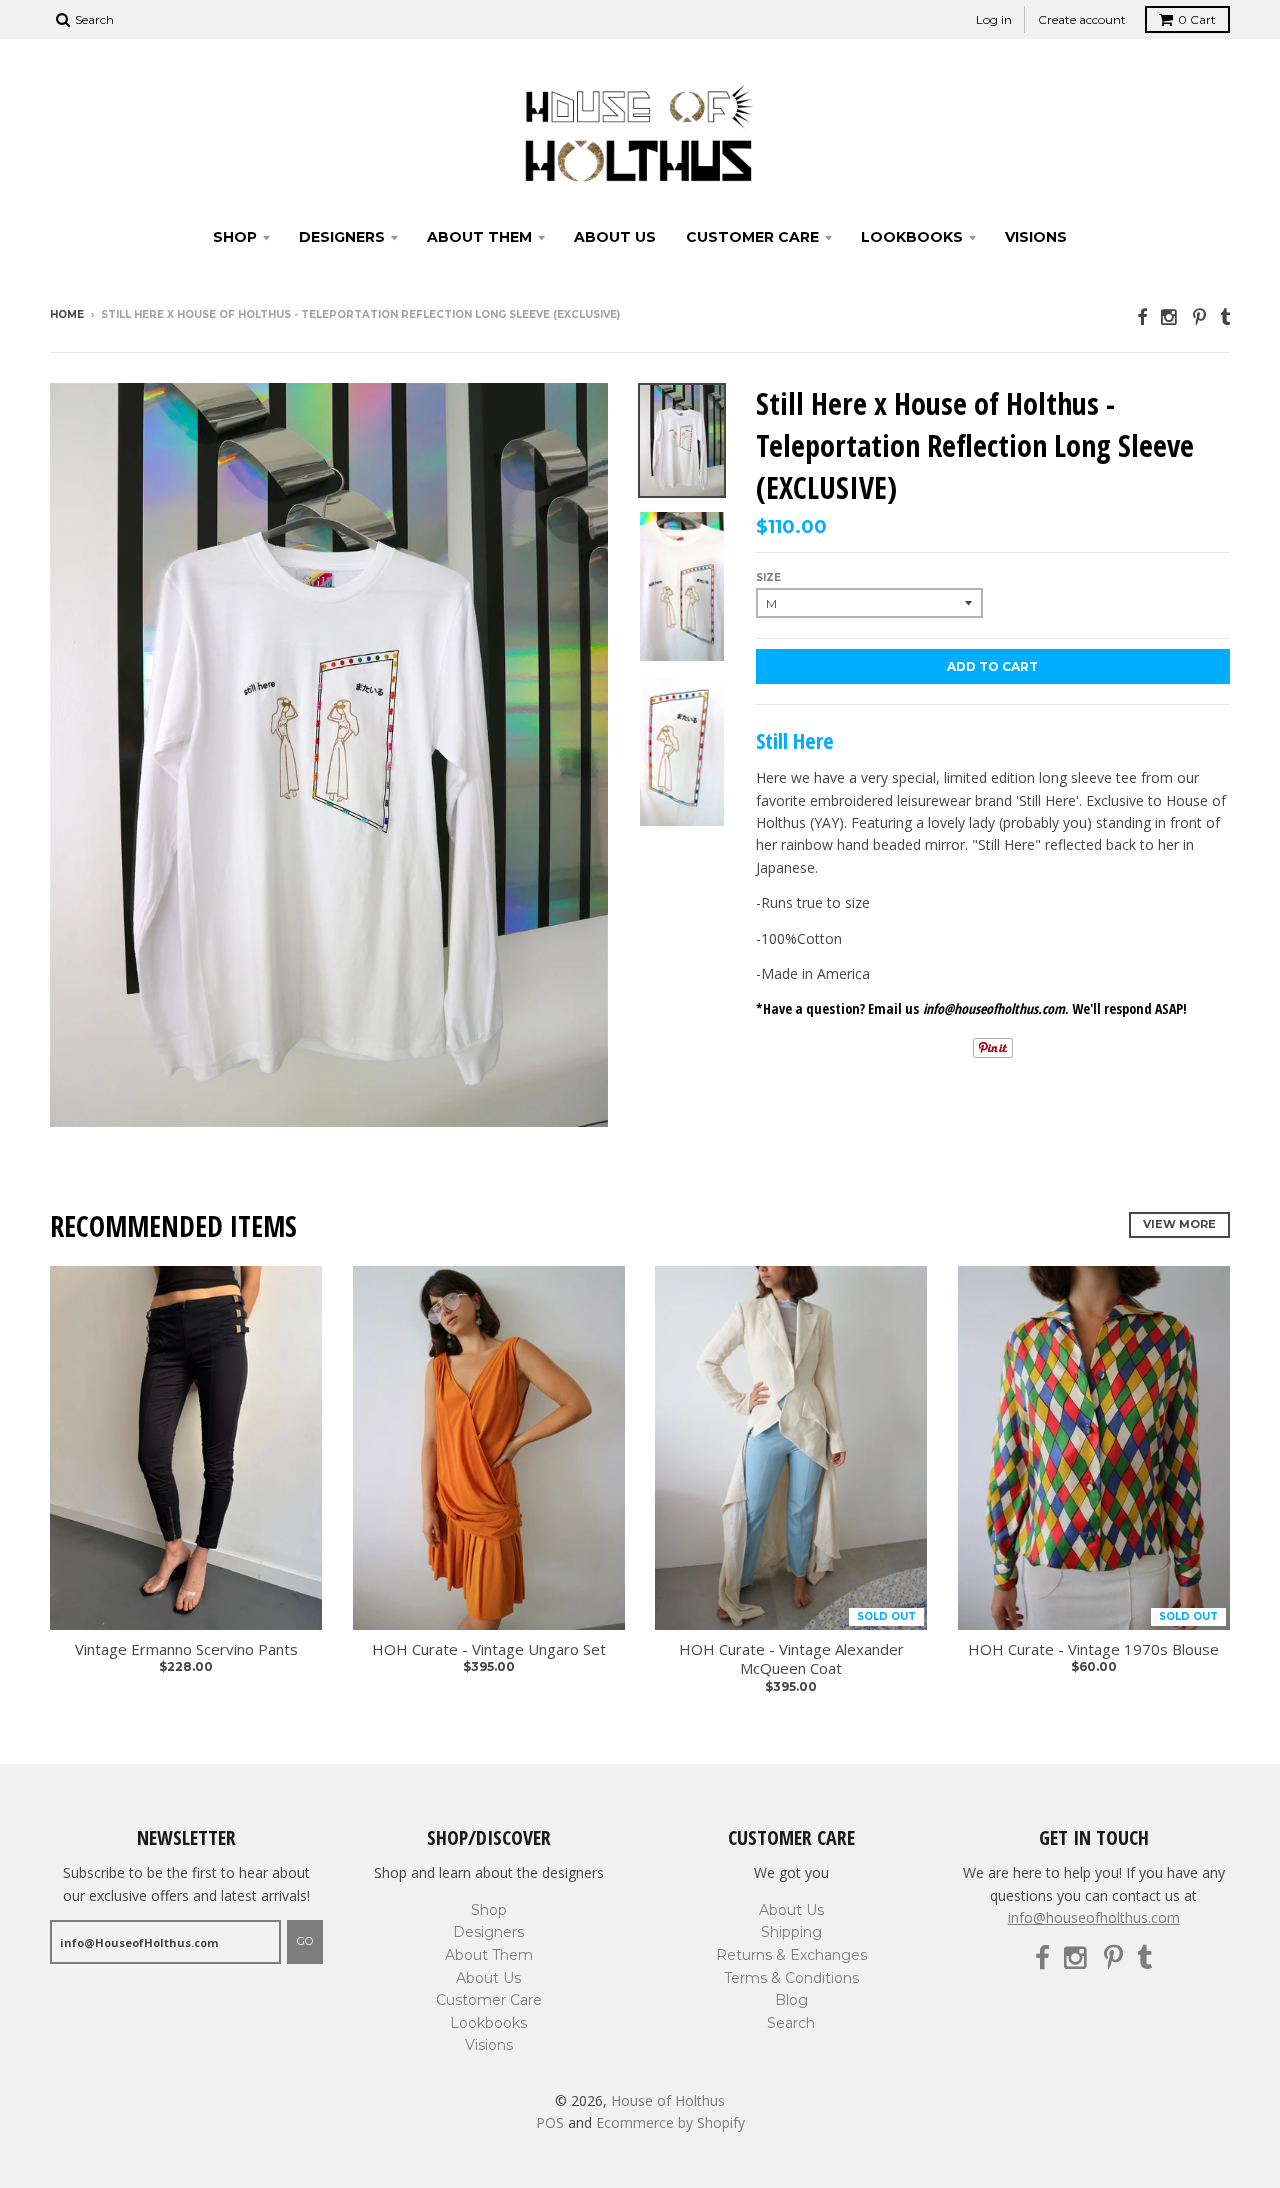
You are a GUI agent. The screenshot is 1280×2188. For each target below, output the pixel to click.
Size (768, 577)
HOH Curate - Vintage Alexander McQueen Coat (791, 1659)
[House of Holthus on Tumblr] (1225, 316)
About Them (479, 237)
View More (1179, 1224)
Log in (994, 19)
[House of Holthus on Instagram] (1170, 316)
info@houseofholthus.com (1094, 1917)
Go (305, 1941)
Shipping (791, 1932)
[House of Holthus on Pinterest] (1199, 316)
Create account (1082, 19)
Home (67, 314)
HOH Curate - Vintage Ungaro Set (489, 1649)
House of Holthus (668, 2100)
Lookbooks (912, 237)
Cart (1197, 19)
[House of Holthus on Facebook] (1142, 316)
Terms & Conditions (791, 1978)
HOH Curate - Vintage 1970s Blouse (1093, 1649)
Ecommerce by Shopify (670, 2122)
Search (791, 2023)
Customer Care (752, 237)
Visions (1036, 237)
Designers (342, 237)
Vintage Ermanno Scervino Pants (186, 1649)
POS (550, 2122)
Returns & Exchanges (791, 1955)
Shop (235, 237)
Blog (791, 2000)
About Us (615, 237)
